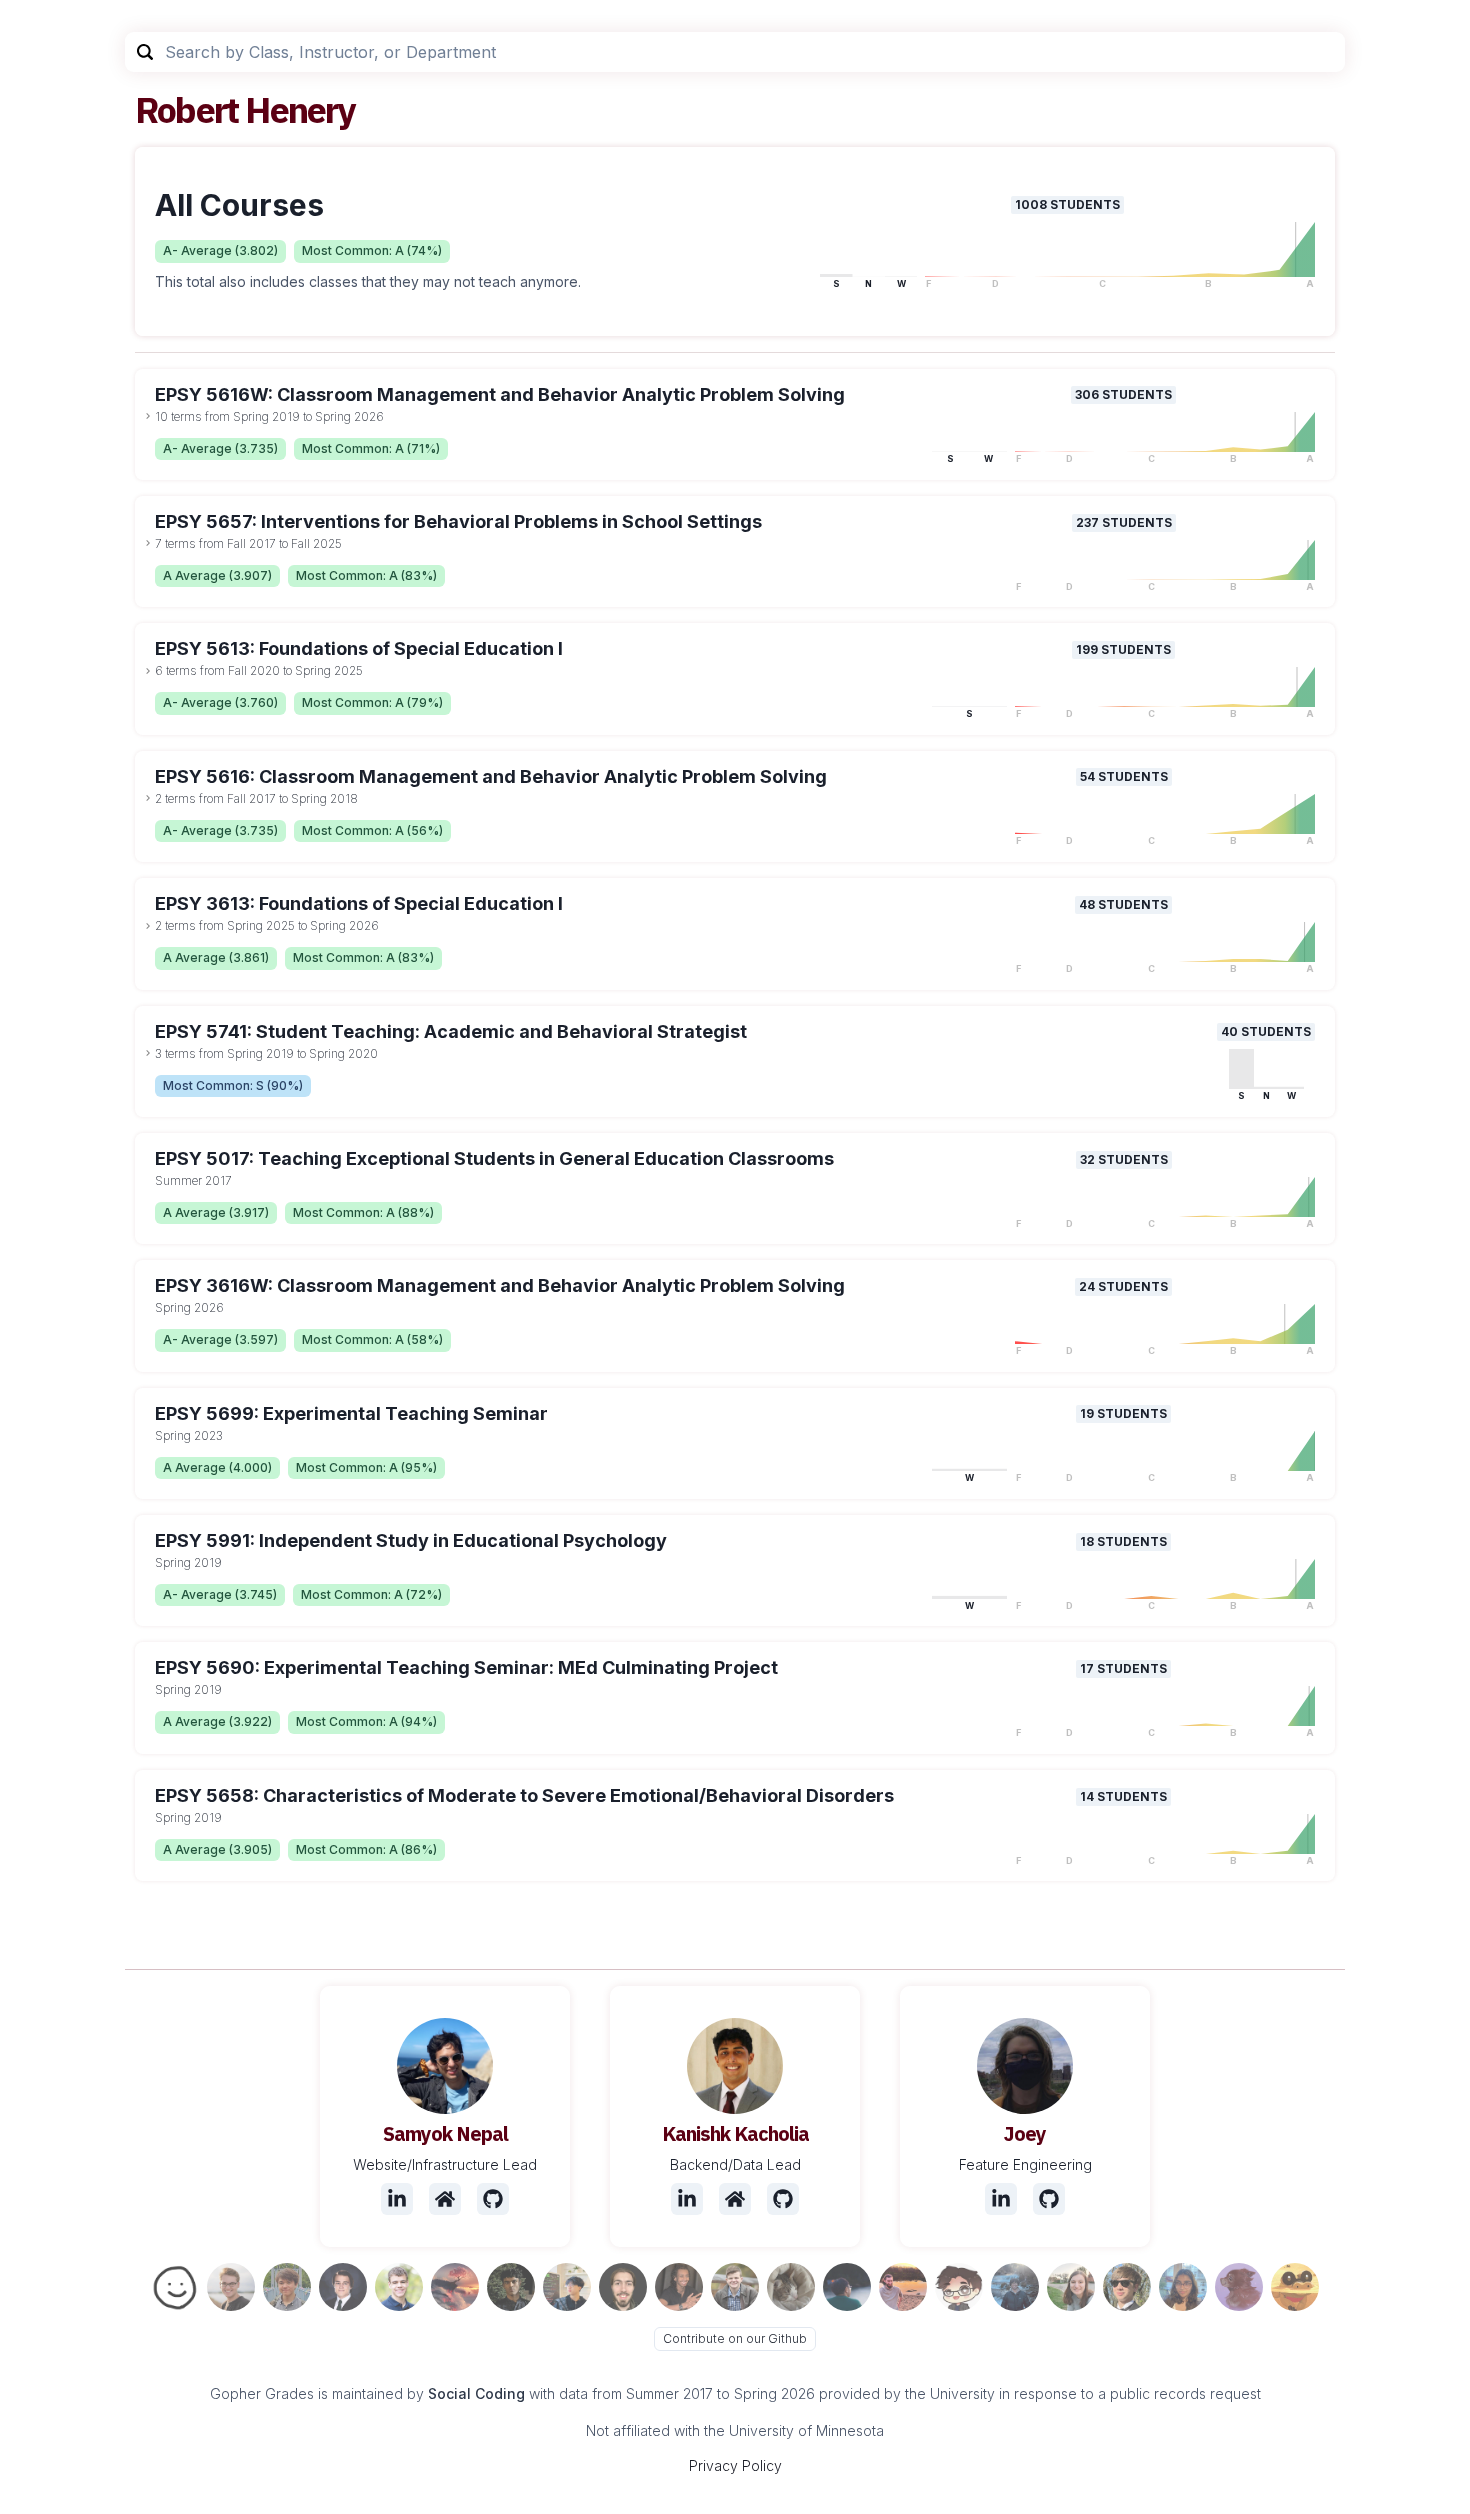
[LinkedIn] (397, 2199)
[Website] (445, 2199)
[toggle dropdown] (148, 416)
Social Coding (476, 2393)
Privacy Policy (735, 2465)
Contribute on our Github (735, 2338)
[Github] (493, 2199)
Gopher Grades (262, 2393)
